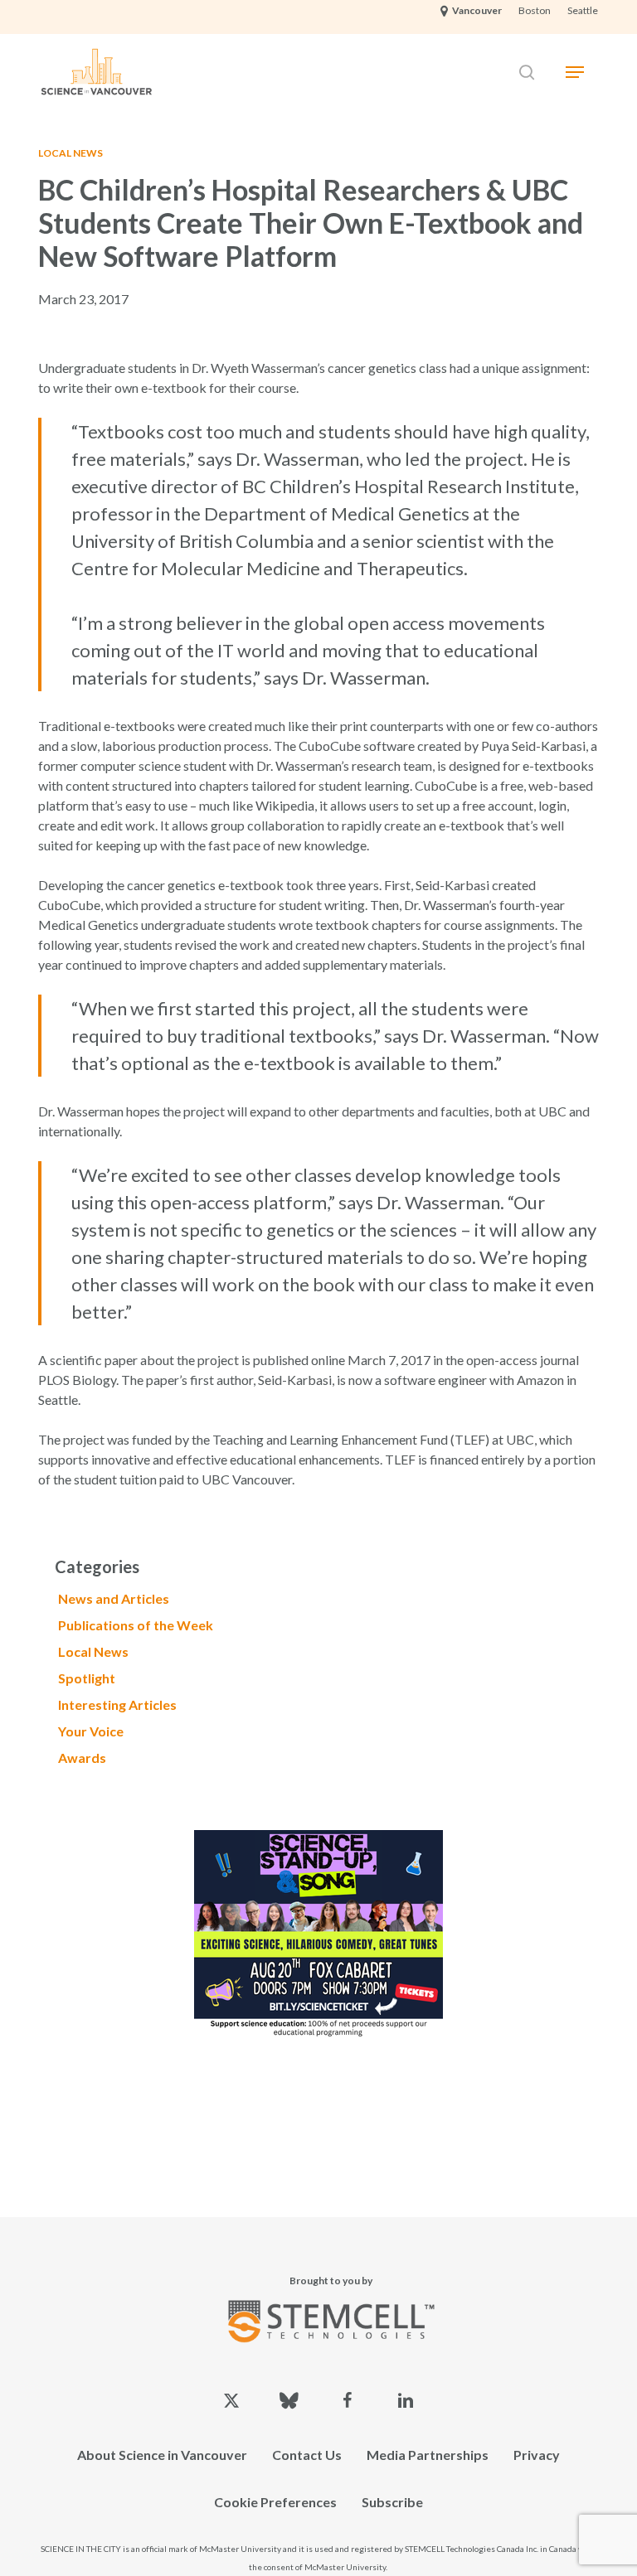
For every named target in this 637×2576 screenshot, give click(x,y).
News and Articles (114, 1598)
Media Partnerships (428, 2455)
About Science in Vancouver (162, 2455)
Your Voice (91, 1731)
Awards (82, 1758)
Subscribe (392, 2502)
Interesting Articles (117, 1704)
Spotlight (87, 1678)
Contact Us (307, 2455)
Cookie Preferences (275, 2502)
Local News (71, 153)
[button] (575, 72)
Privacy (537, 2455)
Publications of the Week (136, 1625)
